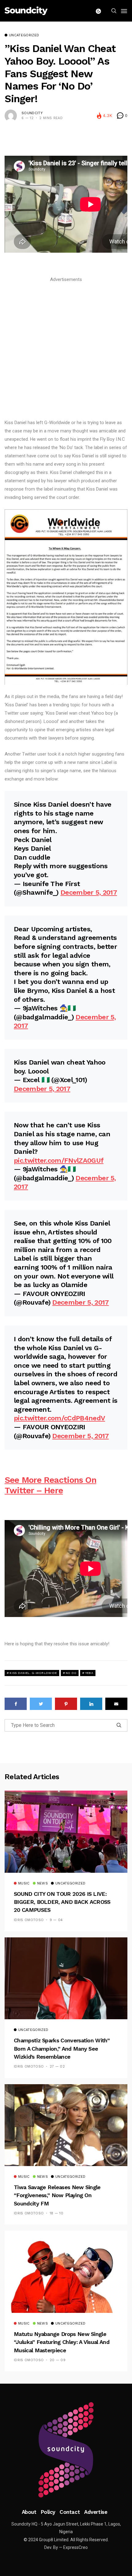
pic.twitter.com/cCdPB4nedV (59, 1418)
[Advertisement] (66, 350)
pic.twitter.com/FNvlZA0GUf (59, 1160)
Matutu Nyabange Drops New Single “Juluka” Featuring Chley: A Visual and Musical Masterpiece (62, 2342)
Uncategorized (24, 35)
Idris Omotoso (29, 1920)
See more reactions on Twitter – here (50, 1485)
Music (24, 1884)
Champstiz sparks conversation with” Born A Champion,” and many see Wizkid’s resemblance (62, 2048)
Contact (70, 2512)
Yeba (89, 1673)
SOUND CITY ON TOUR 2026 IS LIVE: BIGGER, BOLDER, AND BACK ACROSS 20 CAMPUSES (62, 1902)
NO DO (71, 1673)
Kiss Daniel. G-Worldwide (33, 1673)
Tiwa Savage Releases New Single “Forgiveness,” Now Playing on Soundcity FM (57, 2195)
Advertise (96, 2512)
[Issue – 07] (66, 2450)
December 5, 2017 (89, 892)
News (43, 1884)
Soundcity (32, 113)
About (29, 2512)
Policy (48, 2512)
